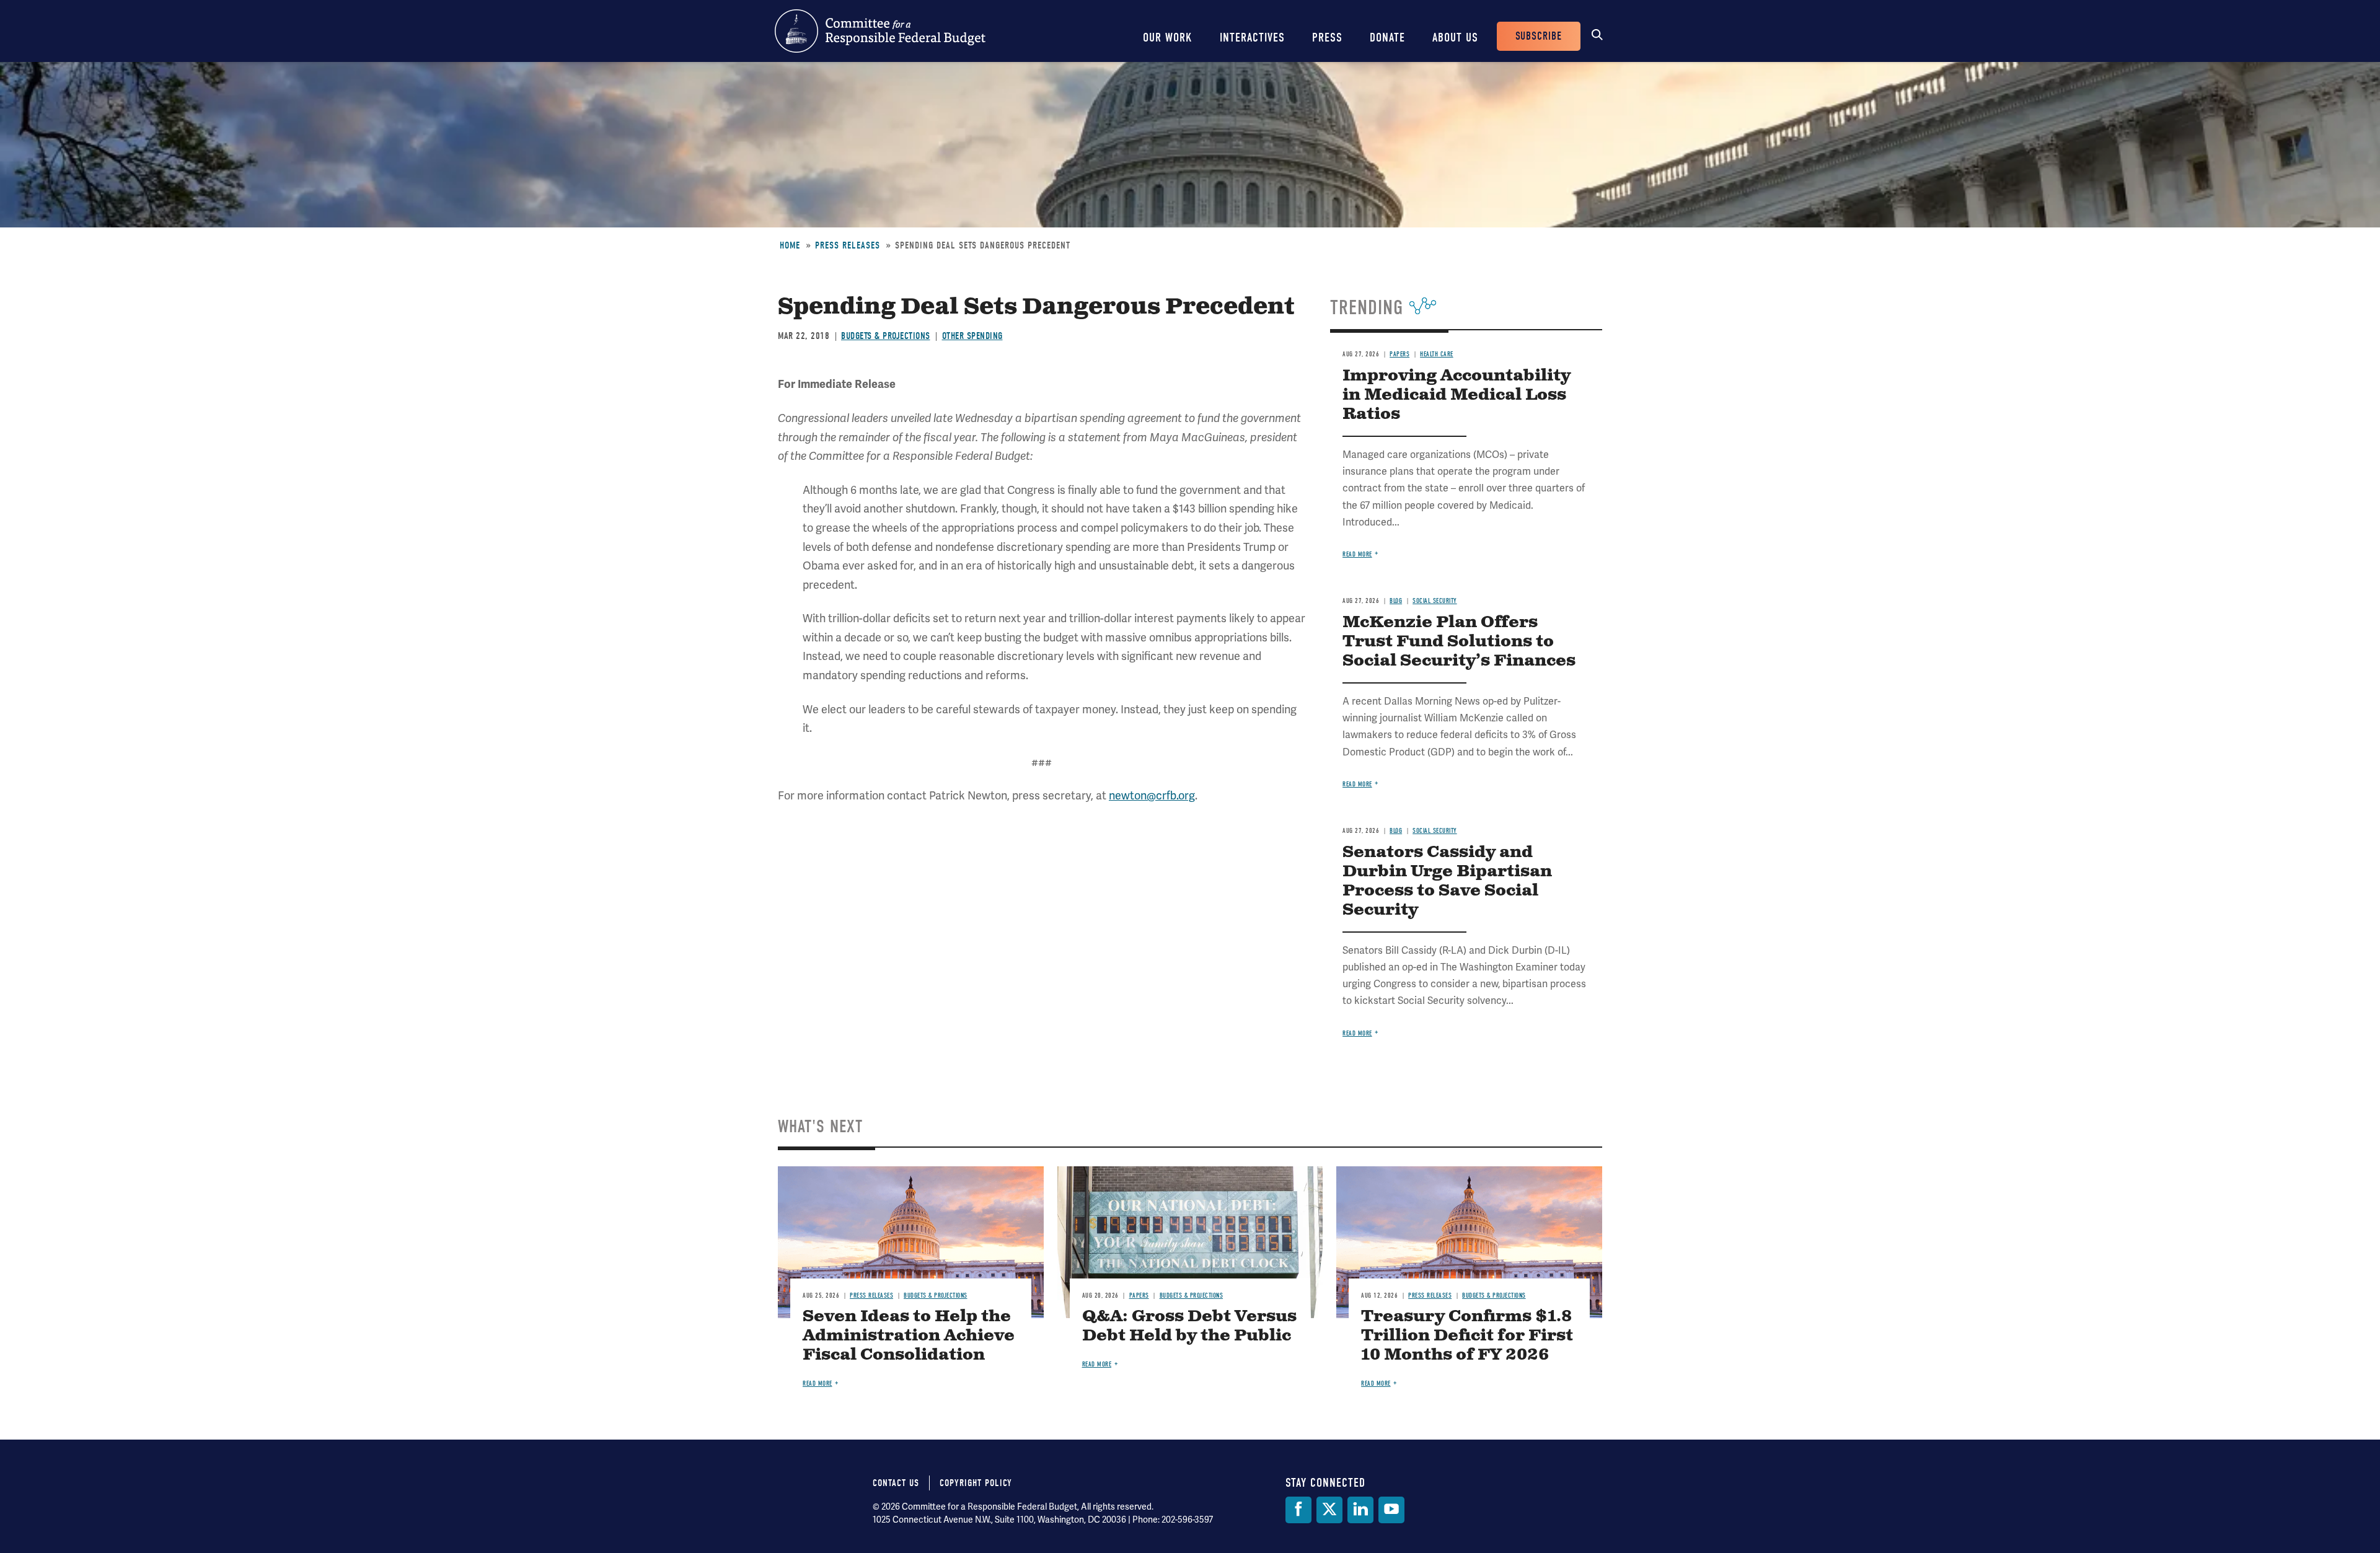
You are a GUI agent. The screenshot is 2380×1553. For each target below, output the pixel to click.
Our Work (1168, 37)
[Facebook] (1298, 1510)
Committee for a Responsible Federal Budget (880, 31)
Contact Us (896, 1483)
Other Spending (972, 336)
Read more (1357, 554)
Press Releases (848, 245)
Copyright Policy (976, 1483)
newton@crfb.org (1152, 796)
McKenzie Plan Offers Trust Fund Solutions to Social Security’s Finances (1459, 642)
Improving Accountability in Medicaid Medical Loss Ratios (1457, 395)
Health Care (1437, 354)
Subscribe (1539, 36)
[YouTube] (1391, 1510)
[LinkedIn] (1360, 1510)
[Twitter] (1329, 1510)
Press (1327, 37)
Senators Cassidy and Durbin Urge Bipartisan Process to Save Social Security (1447, 881)
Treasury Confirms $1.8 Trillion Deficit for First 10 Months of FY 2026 (1467, 1336)
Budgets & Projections (886, 336)
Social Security (1435, 601)
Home (790, 245)
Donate (1387, 37)
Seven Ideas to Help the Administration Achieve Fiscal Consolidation (909, 1336)
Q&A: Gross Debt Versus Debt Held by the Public (1189, 1326)
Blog (1396, 601)
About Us (1455, 37)
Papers (1399, 354)
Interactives (1252, 37)
